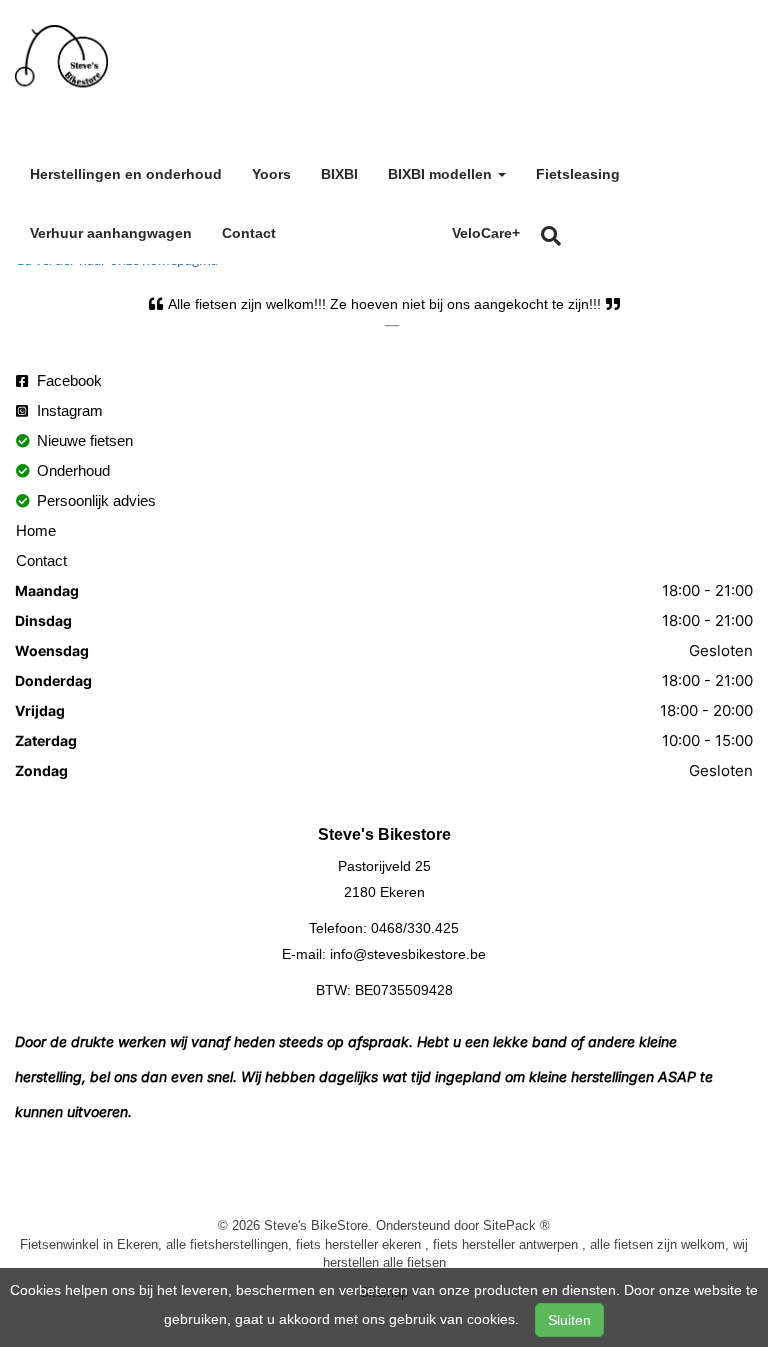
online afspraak (364, 230)
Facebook (67, 380)
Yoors (271, 174)
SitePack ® (516, 1225)
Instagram (68, 410)
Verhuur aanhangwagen (111, 233)
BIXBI (339, 174)
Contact (249, 233)
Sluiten (569, 1320)
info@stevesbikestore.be (408, 954)
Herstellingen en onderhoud (126, 174)
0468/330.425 (415, 928)
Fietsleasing (578, 174)
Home (36, 530)
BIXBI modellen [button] (442, 174)
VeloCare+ (486, 233)
